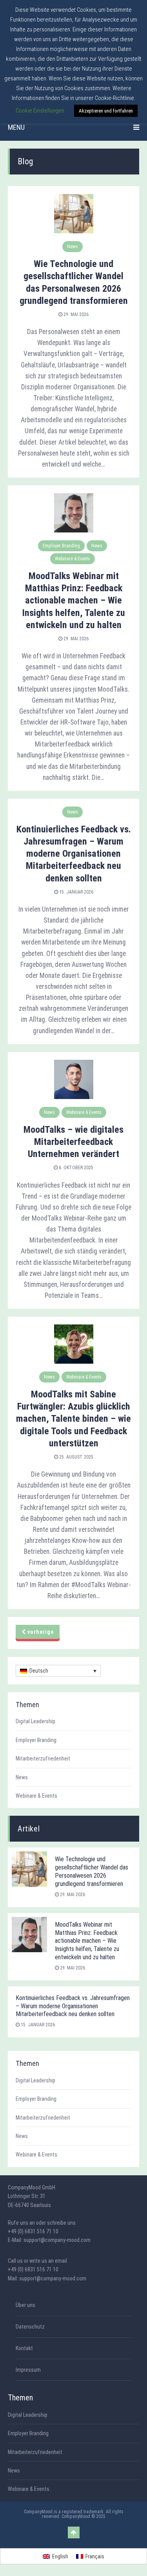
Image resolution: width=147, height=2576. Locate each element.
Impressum (28, 2370)
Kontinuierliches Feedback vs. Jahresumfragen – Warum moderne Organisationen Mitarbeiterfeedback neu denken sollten (74, 854)
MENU (16, 127)
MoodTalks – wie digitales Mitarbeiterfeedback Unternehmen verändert (73, 1142)
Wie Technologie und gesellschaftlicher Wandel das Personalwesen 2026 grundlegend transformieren (92, 1871)
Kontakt (24, 2348)
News (73, 247)
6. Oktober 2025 (75, 1168)
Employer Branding (61, 546)
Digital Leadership (35, 1721)
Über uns (25, 2305)
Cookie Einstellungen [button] (40, 111)
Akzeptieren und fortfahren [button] (106, 111)
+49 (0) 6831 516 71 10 (33, 2231)
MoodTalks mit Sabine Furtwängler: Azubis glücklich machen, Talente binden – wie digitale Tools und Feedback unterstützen (73, 1419)
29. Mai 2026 (75, 314)
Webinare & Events (73, 559)
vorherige (40, 1632)
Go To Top (74, 2532)
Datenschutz (30, 2327)
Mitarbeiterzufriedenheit (43, 1759)
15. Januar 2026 (76, 892)
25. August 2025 (76, 1457)
